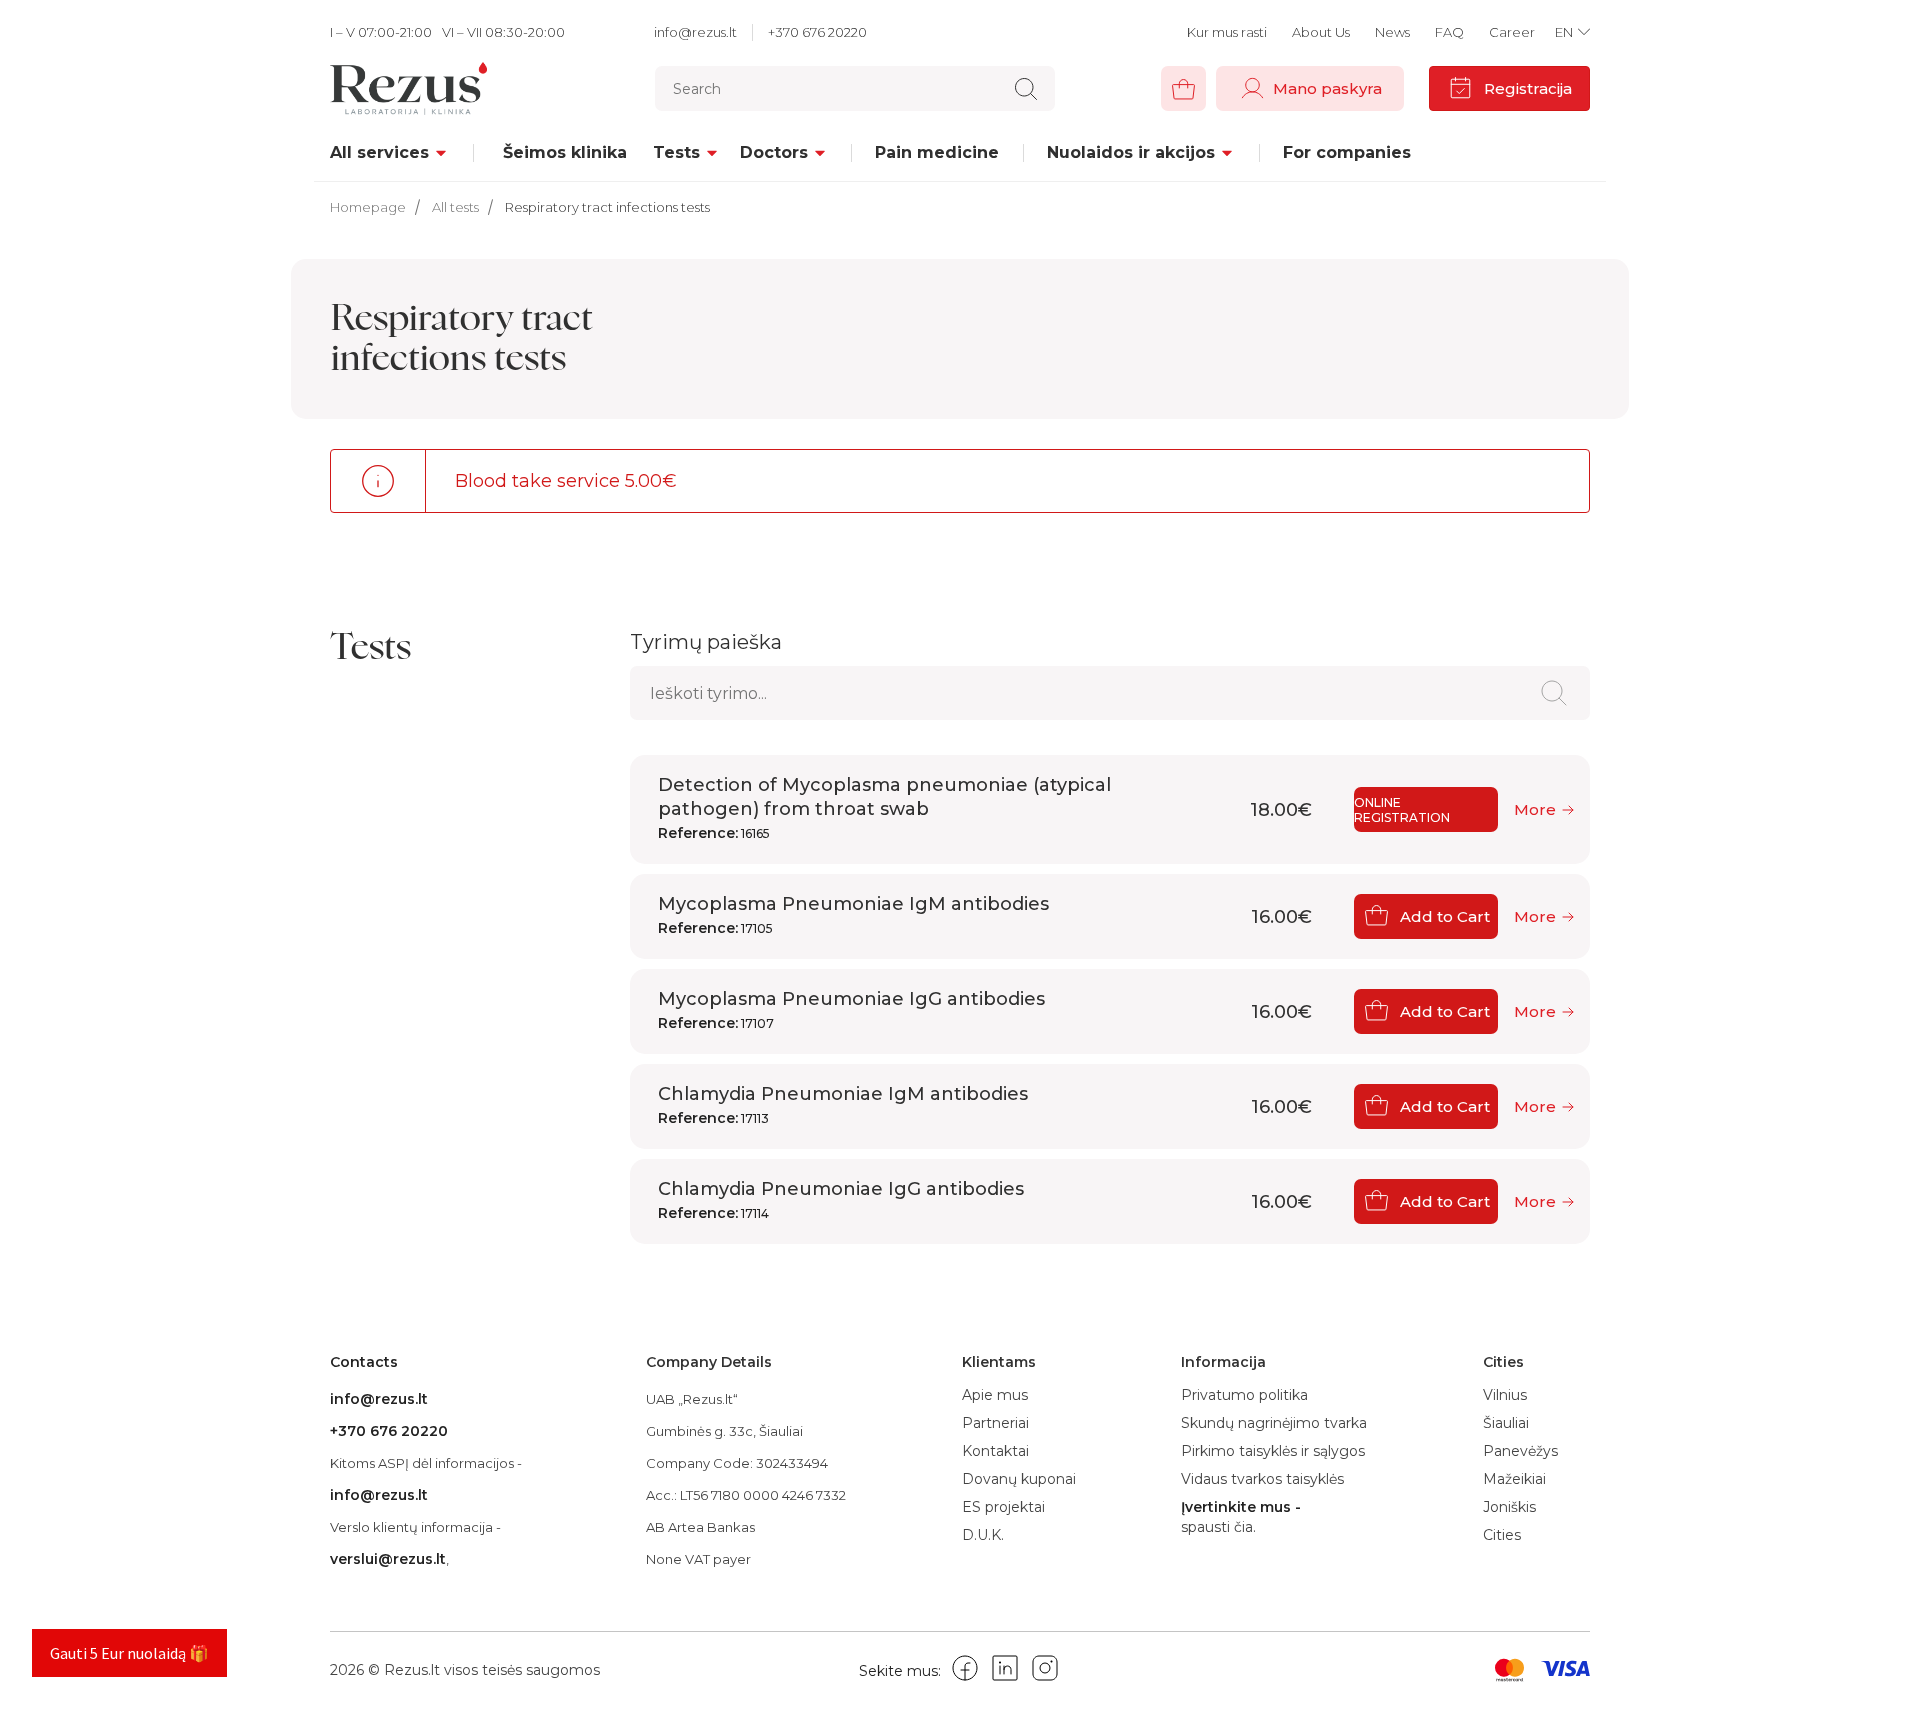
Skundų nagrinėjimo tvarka (1274, 1423)
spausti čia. (1218, 1527)
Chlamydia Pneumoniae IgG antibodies (841, 1200)
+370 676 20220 (817, 32)
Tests (676, 152)
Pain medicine (937, 152)
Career (1512, 32)
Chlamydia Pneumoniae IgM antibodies (843, 1105)
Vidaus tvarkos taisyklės (1262, 1479)
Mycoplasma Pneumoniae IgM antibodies (853, 915)
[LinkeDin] (1005, 1671)
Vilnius (1505, 1395)
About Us (1321, 32)
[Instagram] (1045, 1671)
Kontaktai (995, 1451)
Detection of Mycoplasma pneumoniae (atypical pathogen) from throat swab (884, 808)
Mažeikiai (1514, 1479)
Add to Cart (1445, 916)
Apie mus (995, 1395)
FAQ (1449, 32)
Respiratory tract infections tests (607, 207)
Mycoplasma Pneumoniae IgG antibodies (851, 1010)
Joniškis (1509, 1507)
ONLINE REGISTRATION (1402, 810)
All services (379, 152)
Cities (1502, 1535)
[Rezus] (432, 88)
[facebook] (965, 1671)
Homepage (368, 207)
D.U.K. (983, 1535)
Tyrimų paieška (706, 642)
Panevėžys (1520, 1451)
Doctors (774, 152)
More (1535, 809)
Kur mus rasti (1227, 32)
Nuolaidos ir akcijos (1131, 152)
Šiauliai (1506, 1423)
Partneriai (995, 1423)
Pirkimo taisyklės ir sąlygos (1273, 1451)
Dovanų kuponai (1019, 1479)
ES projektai (1003, 1507)
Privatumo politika (1244, 1395)
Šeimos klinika (565, 152)
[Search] (1026, 89)
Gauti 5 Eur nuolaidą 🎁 (129, 1653)
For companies (1347, 152)
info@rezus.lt (695, 32)
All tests (455, 207)
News (1392, 32)
